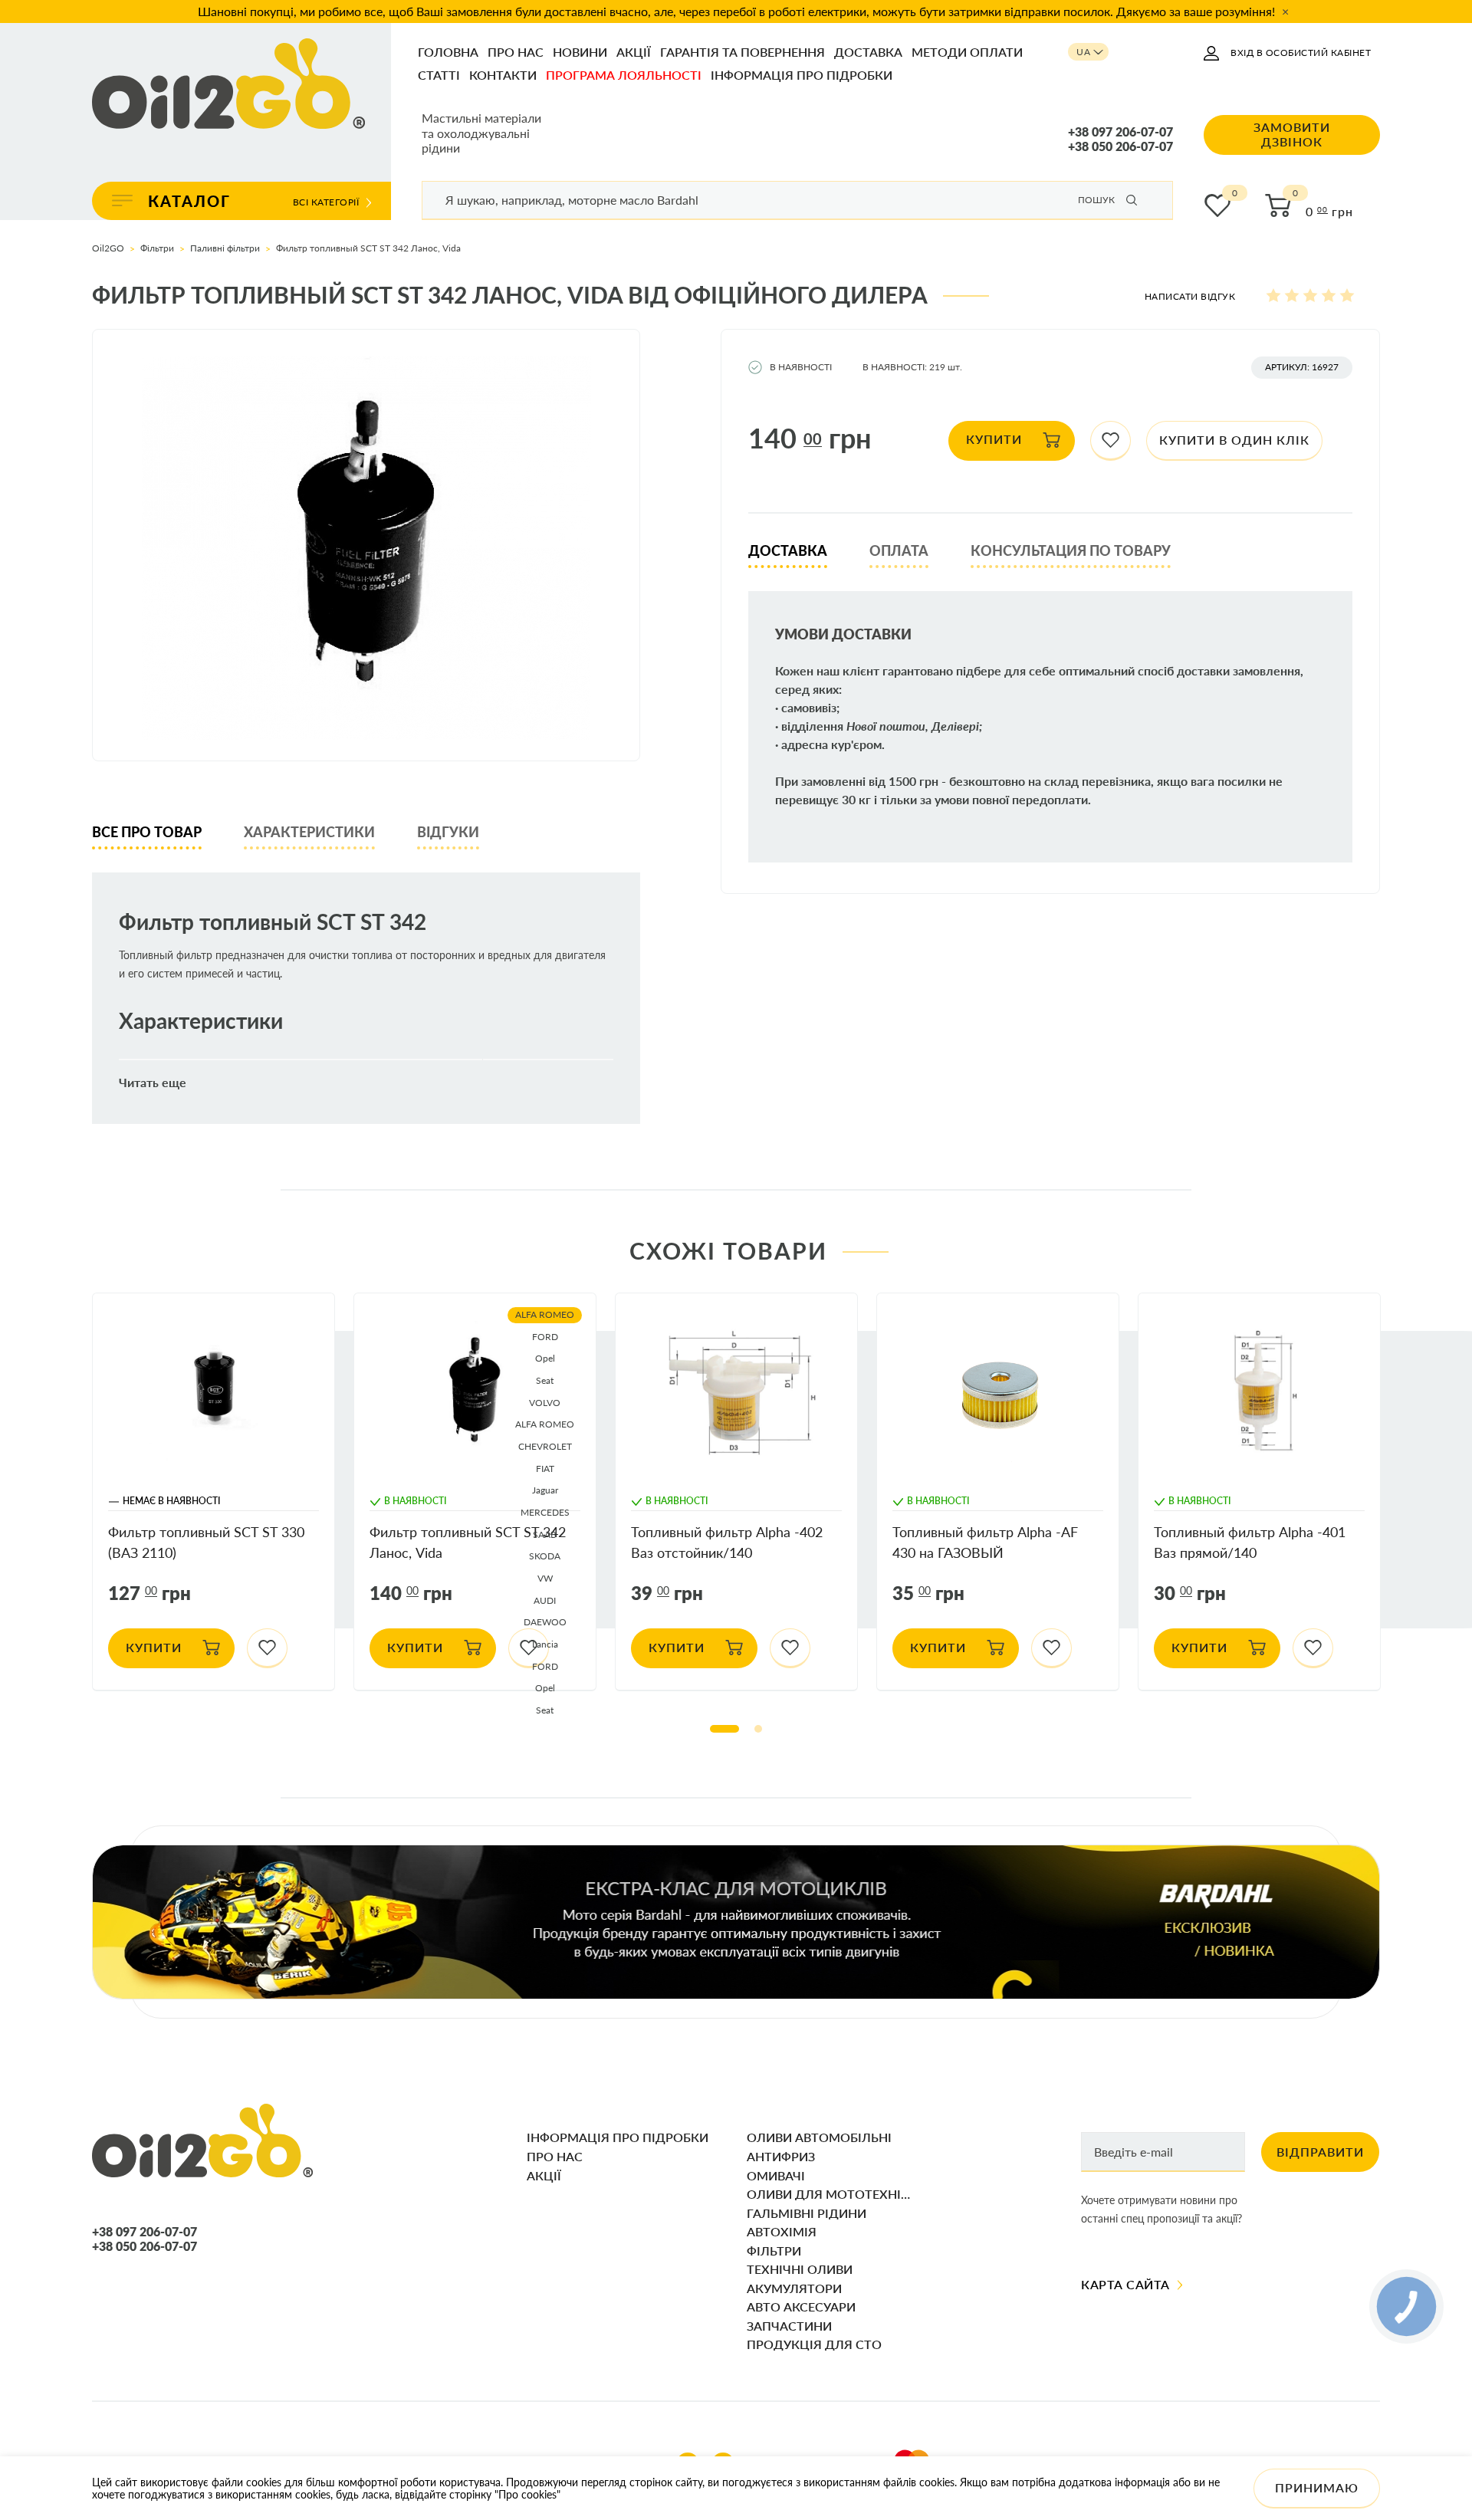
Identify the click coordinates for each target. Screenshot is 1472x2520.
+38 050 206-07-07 (1120, 146)
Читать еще (153, 1083)
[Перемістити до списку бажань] (1111, 441)
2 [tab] (758, 1729)
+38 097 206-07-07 (1120, 132)
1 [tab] (724, 1729)
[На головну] (228, 85)
